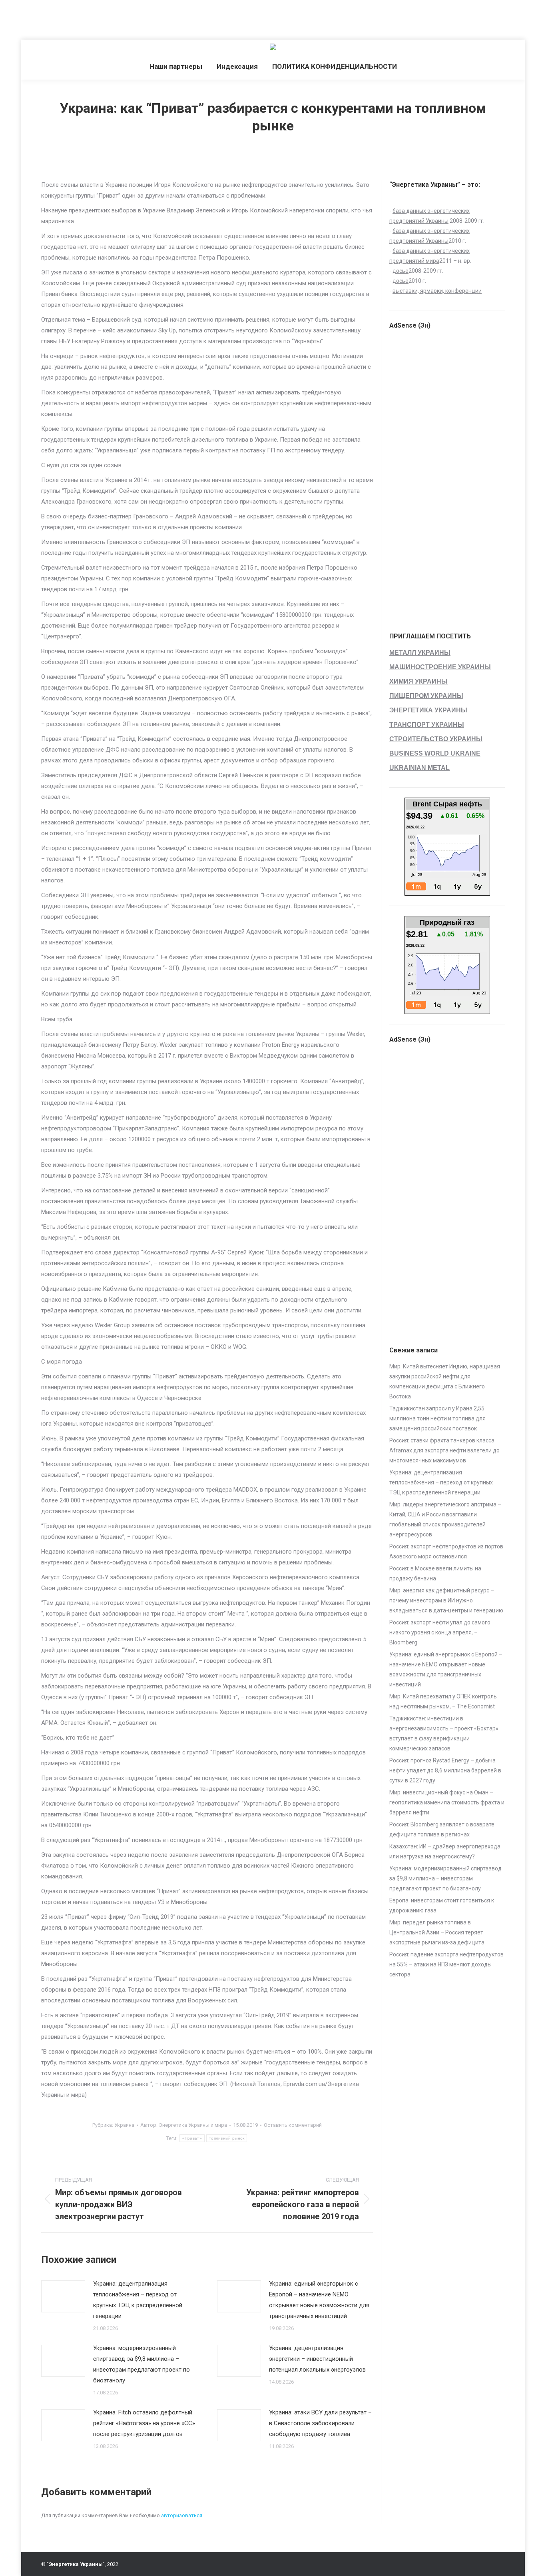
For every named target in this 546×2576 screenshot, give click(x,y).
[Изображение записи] (63, 2296)
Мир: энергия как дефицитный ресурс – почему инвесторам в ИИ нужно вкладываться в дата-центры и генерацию (446, 1600)
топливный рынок (227, 2138)
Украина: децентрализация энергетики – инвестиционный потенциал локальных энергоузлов (317, 2359)
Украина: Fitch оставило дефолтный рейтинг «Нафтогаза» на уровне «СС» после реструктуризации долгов (144, 2423)
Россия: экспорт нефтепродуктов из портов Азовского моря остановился (446, 1551)
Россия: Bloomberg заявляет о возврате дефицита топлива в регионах (442, 1829)
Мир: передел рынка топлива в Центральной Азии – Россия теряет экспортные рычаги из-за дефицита (437, 1932)
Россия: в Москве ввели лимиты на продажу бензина (435, 1573)
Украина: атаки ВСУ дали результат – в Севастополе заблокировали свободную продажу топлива (320, 2423)
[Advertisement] (145, 18)
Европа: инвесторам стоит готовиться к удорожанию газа (442, 1905)
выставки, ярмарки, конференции (437, 291)
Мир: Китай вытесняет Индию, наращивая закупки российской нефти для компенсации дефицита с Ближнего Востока (445, 1381)
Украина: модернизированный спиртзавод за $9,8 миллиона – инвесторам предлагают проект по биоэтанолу (141, 2364)
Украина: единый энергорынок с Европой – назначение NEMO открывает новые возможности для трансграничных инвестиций (319, 2300)
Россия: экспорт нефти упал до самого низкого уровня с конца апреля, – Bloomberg (440, 1632)
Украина (124, 2125)
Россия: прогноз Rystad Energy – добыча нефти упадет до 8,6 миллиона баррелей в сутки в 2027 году (445, 1770)
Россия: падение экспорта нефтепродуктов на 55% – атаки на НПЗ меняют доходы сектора (446, 1964)
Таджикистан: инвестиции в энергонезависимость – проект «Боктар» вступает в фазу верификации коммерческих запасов (444, 1733)
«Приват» (192, 2138)
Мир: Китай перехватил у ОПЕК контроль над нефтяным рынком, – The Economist (443, 1701)
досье (401, 271)
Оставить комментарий (293, 2125)
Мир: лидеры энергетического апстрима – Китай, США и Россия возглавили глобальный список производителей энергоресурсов (445, 1519)
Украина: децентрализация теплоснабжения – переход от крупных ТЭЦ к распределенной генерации (138, 2300)
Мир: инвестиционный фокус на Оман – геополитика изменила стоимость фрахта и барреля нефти (447, 1802)
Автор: (184, 2125)
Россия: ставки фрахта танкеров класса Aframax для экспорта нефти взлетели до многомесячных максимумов (444, 1450)
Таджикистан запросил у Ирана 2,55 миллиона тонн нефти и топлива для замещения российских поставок (437, 1418)
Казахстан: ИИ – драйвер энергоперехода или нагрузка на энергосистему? (445, 1851)
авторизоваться (182, 2515)
